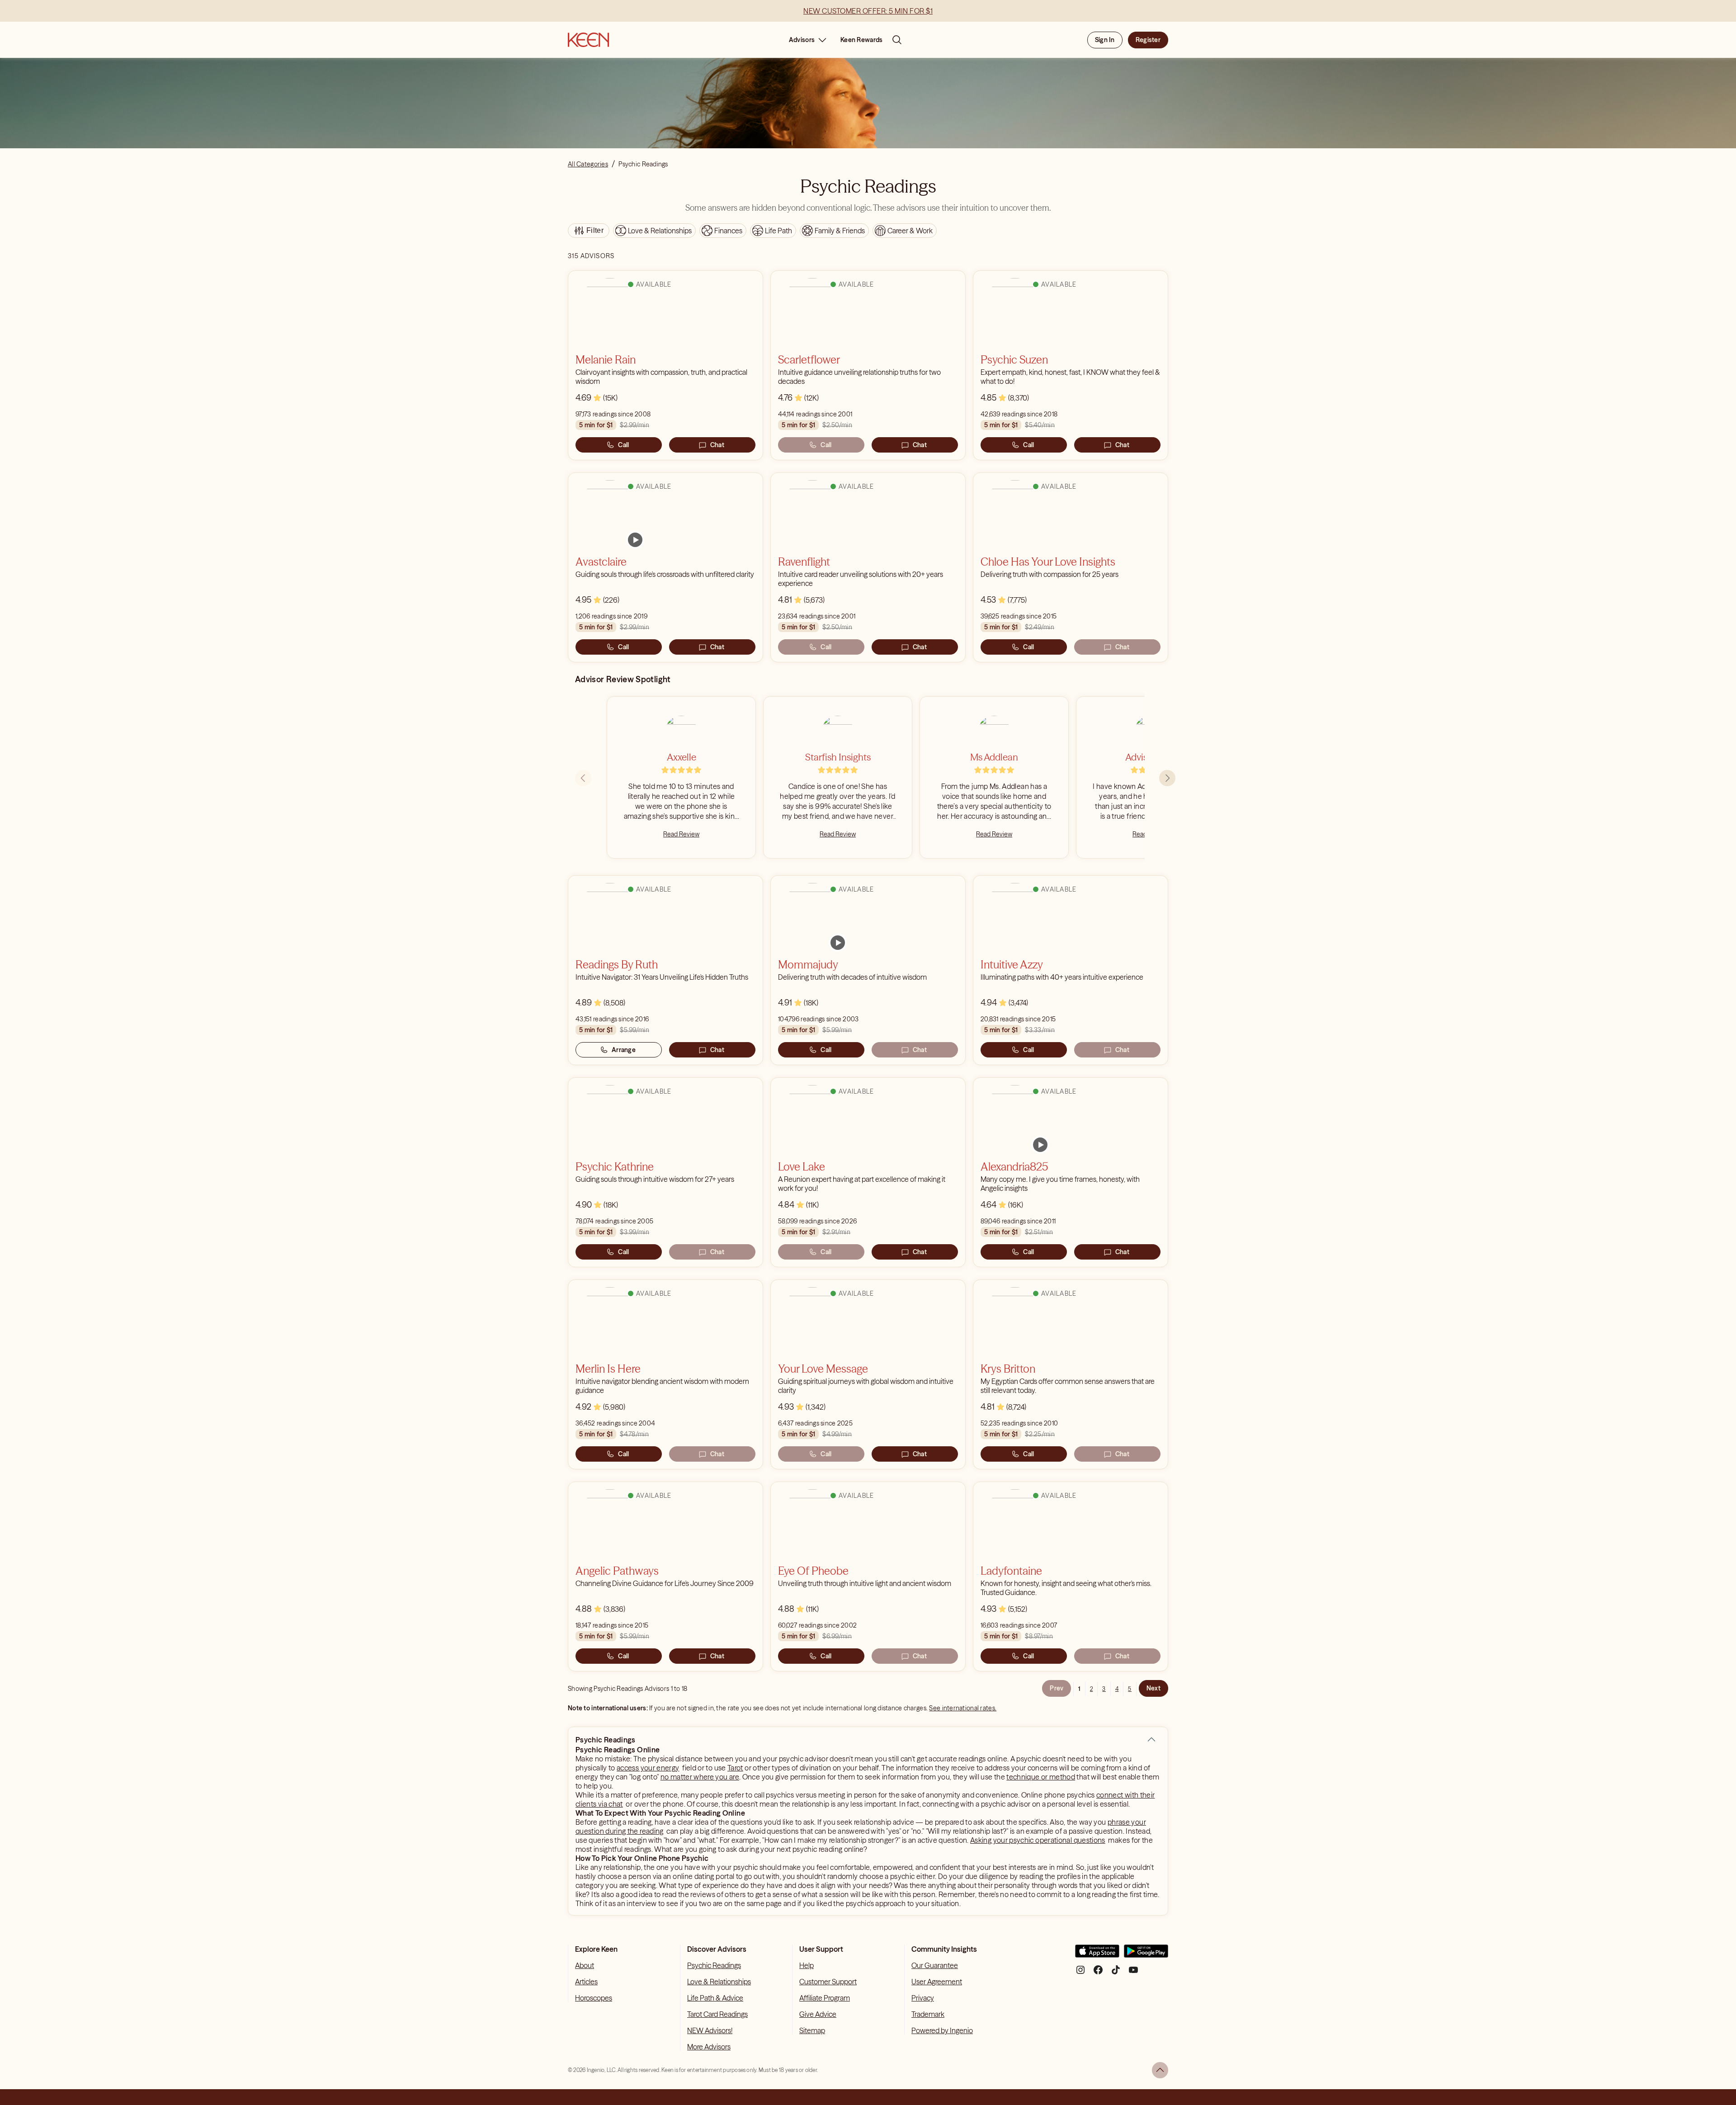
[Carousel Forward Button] (1167, 778)
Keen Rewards (861, 40)
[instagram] (1080, 1973)
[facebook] (1098, 1973)
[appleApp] (1097, 1955)
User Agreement (937, 1982)
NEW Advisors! (710, 2030)
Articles (586, 1982)
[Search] (897, 40)
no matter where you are (700, 1777)
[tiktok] (1116, 1973)
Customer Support (828, 1982)
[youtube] (1133, 1973)
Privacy (923, 1998)
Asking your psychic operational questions (1038, 1840)
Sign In (1105, 40)
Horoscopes (594, 1998)
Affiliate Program (825, 1998)
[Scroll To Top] (1160, 2070)
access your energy (648, 1768)
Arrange (624, 1050)
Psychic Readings (714, 1965)
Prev (1057, 1688)
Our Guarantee (935, 1965)
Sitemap (812, 2030)
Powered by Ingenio (942, 2030)
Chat (717, 445)
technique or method (1041, 1777)
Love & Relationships (719, 1982)
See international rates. (963, 1708)
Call (623, 445)
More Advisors (709, 2047)
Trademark (928, 2014)
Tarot (735, 1768)
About (585, 1965)
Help (807, 1965)
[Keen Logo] (588, 40)
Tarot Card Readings (717, 2014)
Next (1153, 1688)
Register (1148, 40)
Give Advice (818, 2014)
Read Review (681, 834)
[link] (635, 540)
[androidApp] (1146, 1955)
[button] (1151, 1740)
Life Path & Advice (715, 1998)
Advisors (802, 40)
